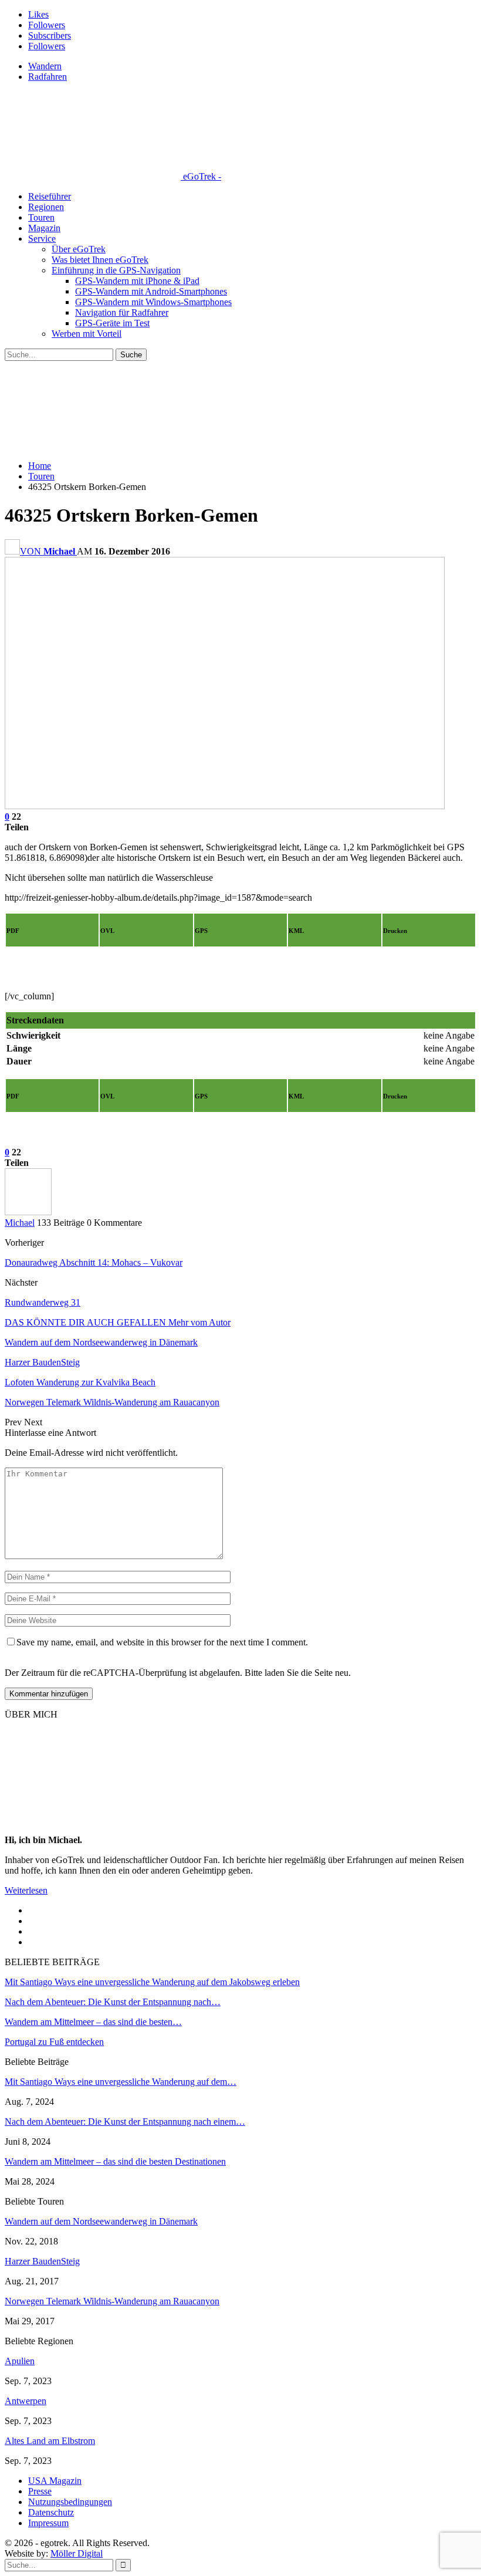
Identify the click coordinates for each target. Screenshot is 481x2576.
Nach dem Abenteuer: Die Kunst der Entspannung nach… (113, 2002)
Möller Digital (77, 2553)
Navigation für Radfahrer (122, 312)
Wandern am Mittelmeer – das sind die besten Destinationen (115, 2161)
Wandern (45, 66)
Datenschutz (51, 2512)
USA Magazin (55, 2481)
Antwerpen (26, 2401)
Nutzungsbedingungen (70, 2502)
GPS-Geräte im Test (112, 323)
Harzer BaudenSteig (42, 2261)
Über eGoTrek (79, 249)
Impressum (48, 2523)
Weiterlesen (26, 1890)
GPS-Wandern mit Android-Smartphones (151, 291)
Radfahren (48, 77)
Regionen (46, 207)
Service (42, 239)
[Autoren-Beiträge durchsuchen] (28, 1212)
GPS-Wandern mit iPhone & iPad (137, 281)
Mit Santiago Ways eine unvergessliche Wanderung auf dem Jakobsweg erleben (152, 1982)
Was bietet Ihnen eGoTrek (100, 260)
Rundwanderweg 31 (43, 1302)
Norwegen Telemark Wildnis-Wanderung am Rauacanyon (112, 2301)
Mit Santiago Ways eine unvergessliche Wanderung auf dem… (121, 2082)
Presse (40, 2491)
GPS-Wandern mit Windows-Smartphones (153, 302)
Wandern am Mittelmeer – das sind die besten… (93, 2022)
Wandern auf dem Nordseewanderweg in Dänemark (101, 2221)
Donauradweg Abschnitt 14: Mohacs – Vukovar (94, 1262)
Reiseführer (50, 196)
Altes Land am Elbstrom (50, 2441)
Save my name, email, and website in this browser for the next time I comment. (162, 1642)
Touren (41, 217)
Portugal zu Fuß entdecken (54, 2042)
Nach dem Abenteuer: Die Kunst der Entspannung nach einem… (125, 2122)
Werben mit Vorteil (87, 334)
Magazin (44, 228)
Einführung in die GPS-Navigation (116, 270)
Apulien (20, 2361)
